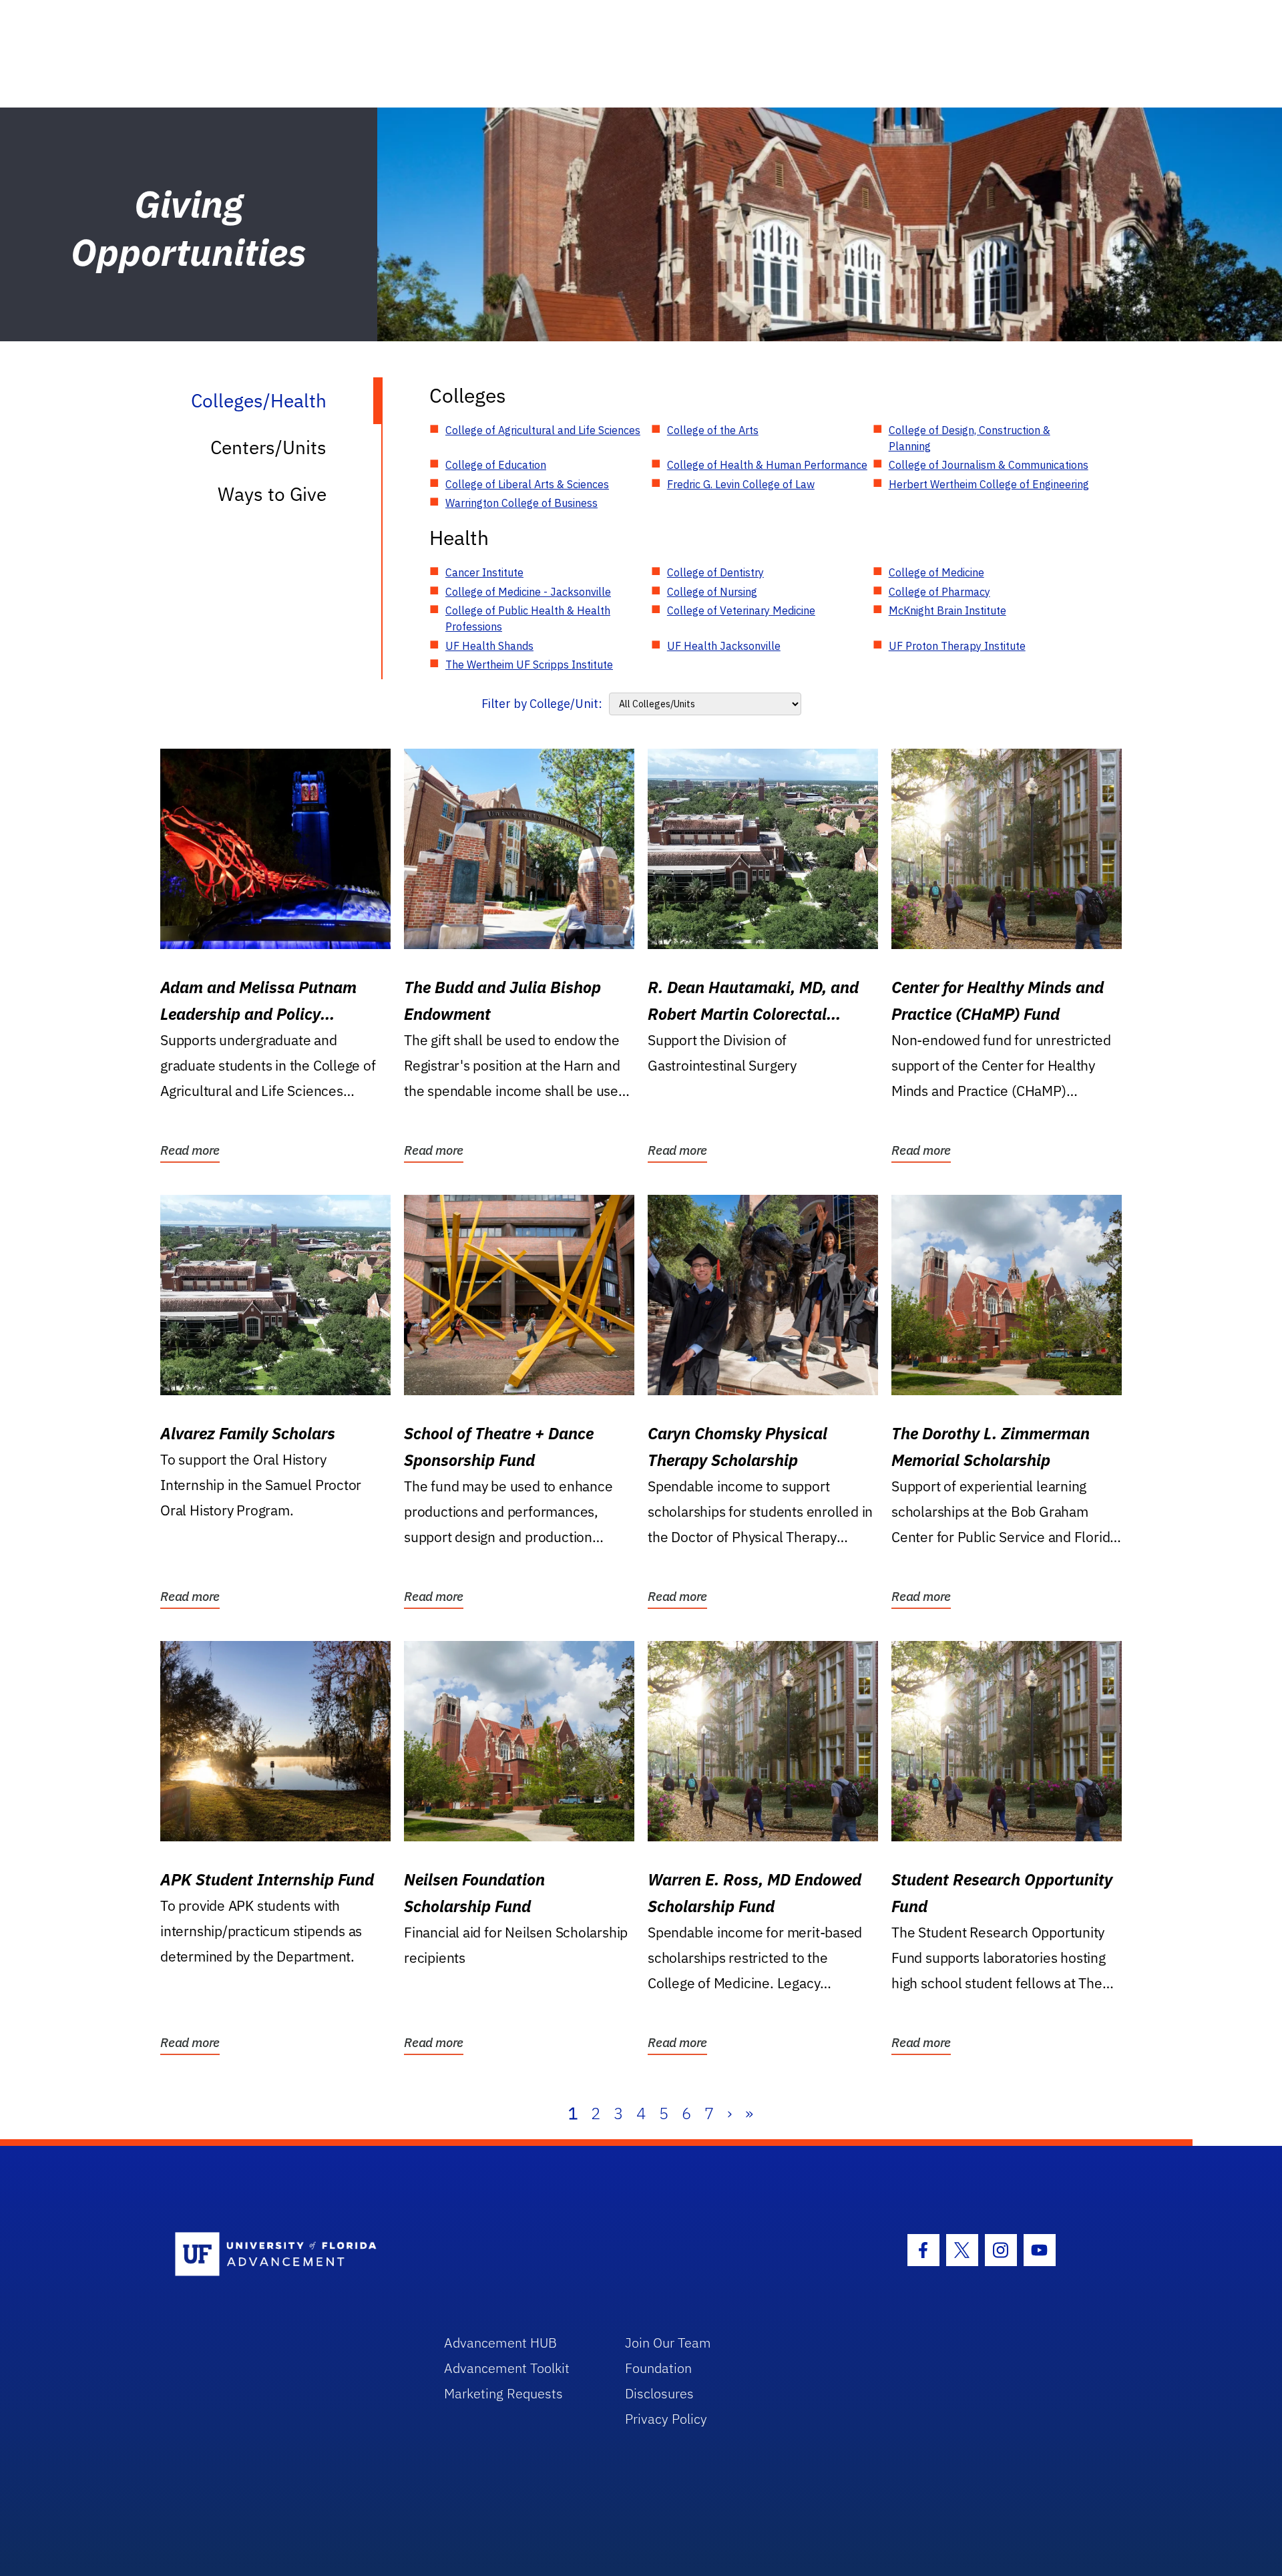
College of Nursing (712, 592)
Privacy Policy (666, 2419)
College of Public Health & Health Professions (528, 618)
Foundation (658, 2368)
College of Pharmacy (939, 592)
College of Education (496, 465)
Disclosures (659, 2393)
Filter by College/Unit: (542, 704)
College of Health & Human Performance (767, 465)
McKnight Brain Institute (947, 610)
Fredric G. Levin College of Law (741, 484)
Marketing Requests (503, 2393)
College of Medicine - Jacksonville (528, 592)
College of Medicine (936, 572)
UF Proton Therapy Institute (957, 646)
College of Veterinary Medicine (741, 610)
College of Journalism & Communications (989, 465)
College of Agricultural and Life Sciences (543, 430)
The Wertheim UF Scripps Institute (529, 665)
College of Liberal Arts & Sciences (527, 484)
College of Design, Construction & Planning (970, 438)
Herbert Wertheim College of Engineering (989, 484)
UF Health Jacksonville (724, 646)
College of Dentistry (715, 572)
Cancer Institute (484, 572)
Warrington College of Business (521, 503)
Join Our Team (668, 2343)
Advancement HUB (500, 2343)
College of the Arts (713, 430)
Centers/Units (268, 447)
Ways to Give (272, 494)
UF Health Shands (489, 646)
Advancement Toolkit (507, 2368)
